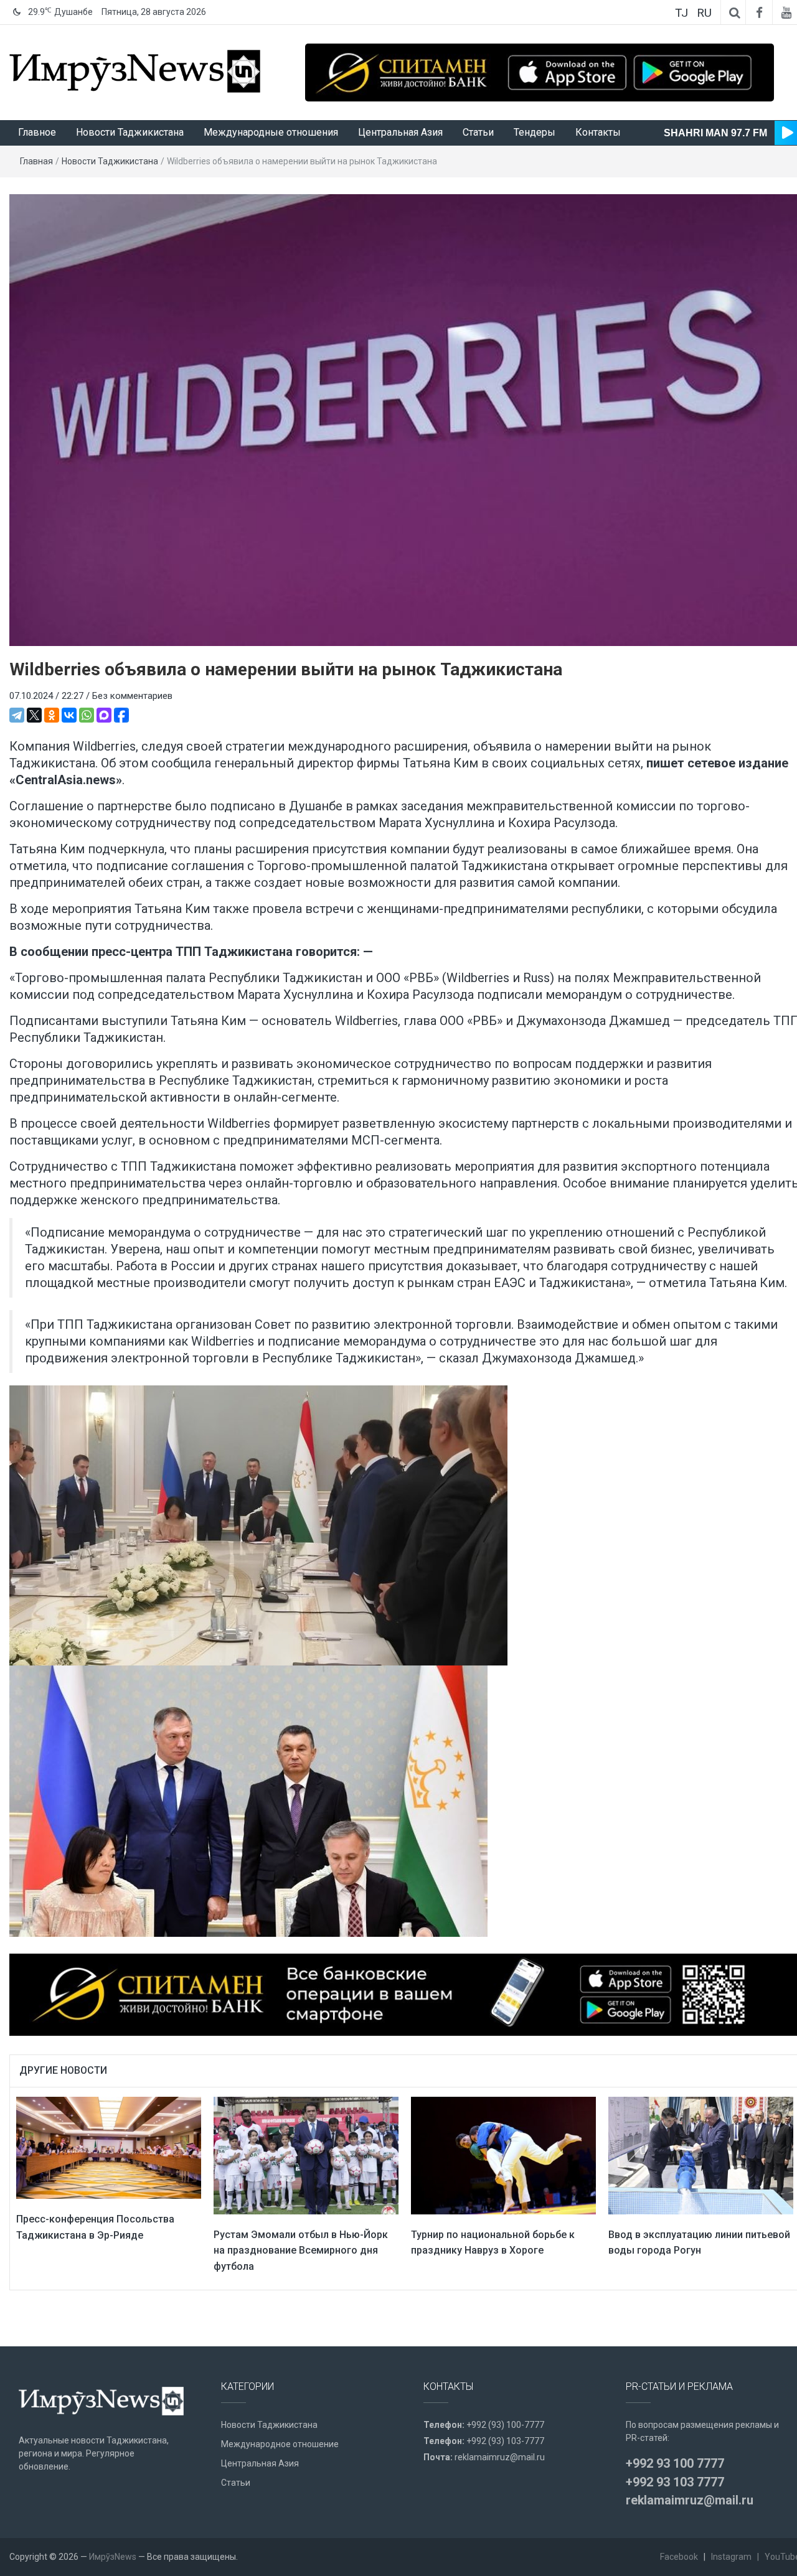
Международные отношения (271, 132)
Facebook (679, 2557)
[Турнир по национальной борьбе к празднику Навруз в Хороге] (503, 2155)
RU (704, 13)
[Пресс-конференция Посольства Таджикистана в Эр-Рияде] (109, 2147)
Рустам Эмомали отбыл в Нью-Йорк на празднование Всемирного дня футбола (301, 2250)
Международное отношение (280, 2444)
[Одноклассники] (52, 715)
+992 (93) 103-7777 (505, 2441)
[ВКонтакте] (69, 715)
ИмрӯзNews (113, 2557)
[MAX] (104, 715)
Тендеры (535, 132)
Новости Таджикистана (130, 132)
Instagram (731, 2557)
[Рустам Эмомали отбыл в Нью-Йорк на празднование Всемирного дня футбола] (306, 2155)
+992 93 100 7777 (675, 2463)
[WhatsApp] (87, 715)
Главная (36, 161)
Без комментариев (132, 696)
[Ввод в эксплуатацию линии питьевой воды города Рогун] (701, 2155)
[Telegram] (17, 715)
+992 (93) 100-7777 (505, 2425)
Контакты (598, 132)
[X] (34, 715)
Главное (37, 132)
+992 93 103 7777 (675, 2482)
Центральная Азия (400, 132)
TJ (681, 13)
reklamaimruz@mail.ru (500, 2457)
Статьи (478, 132)
